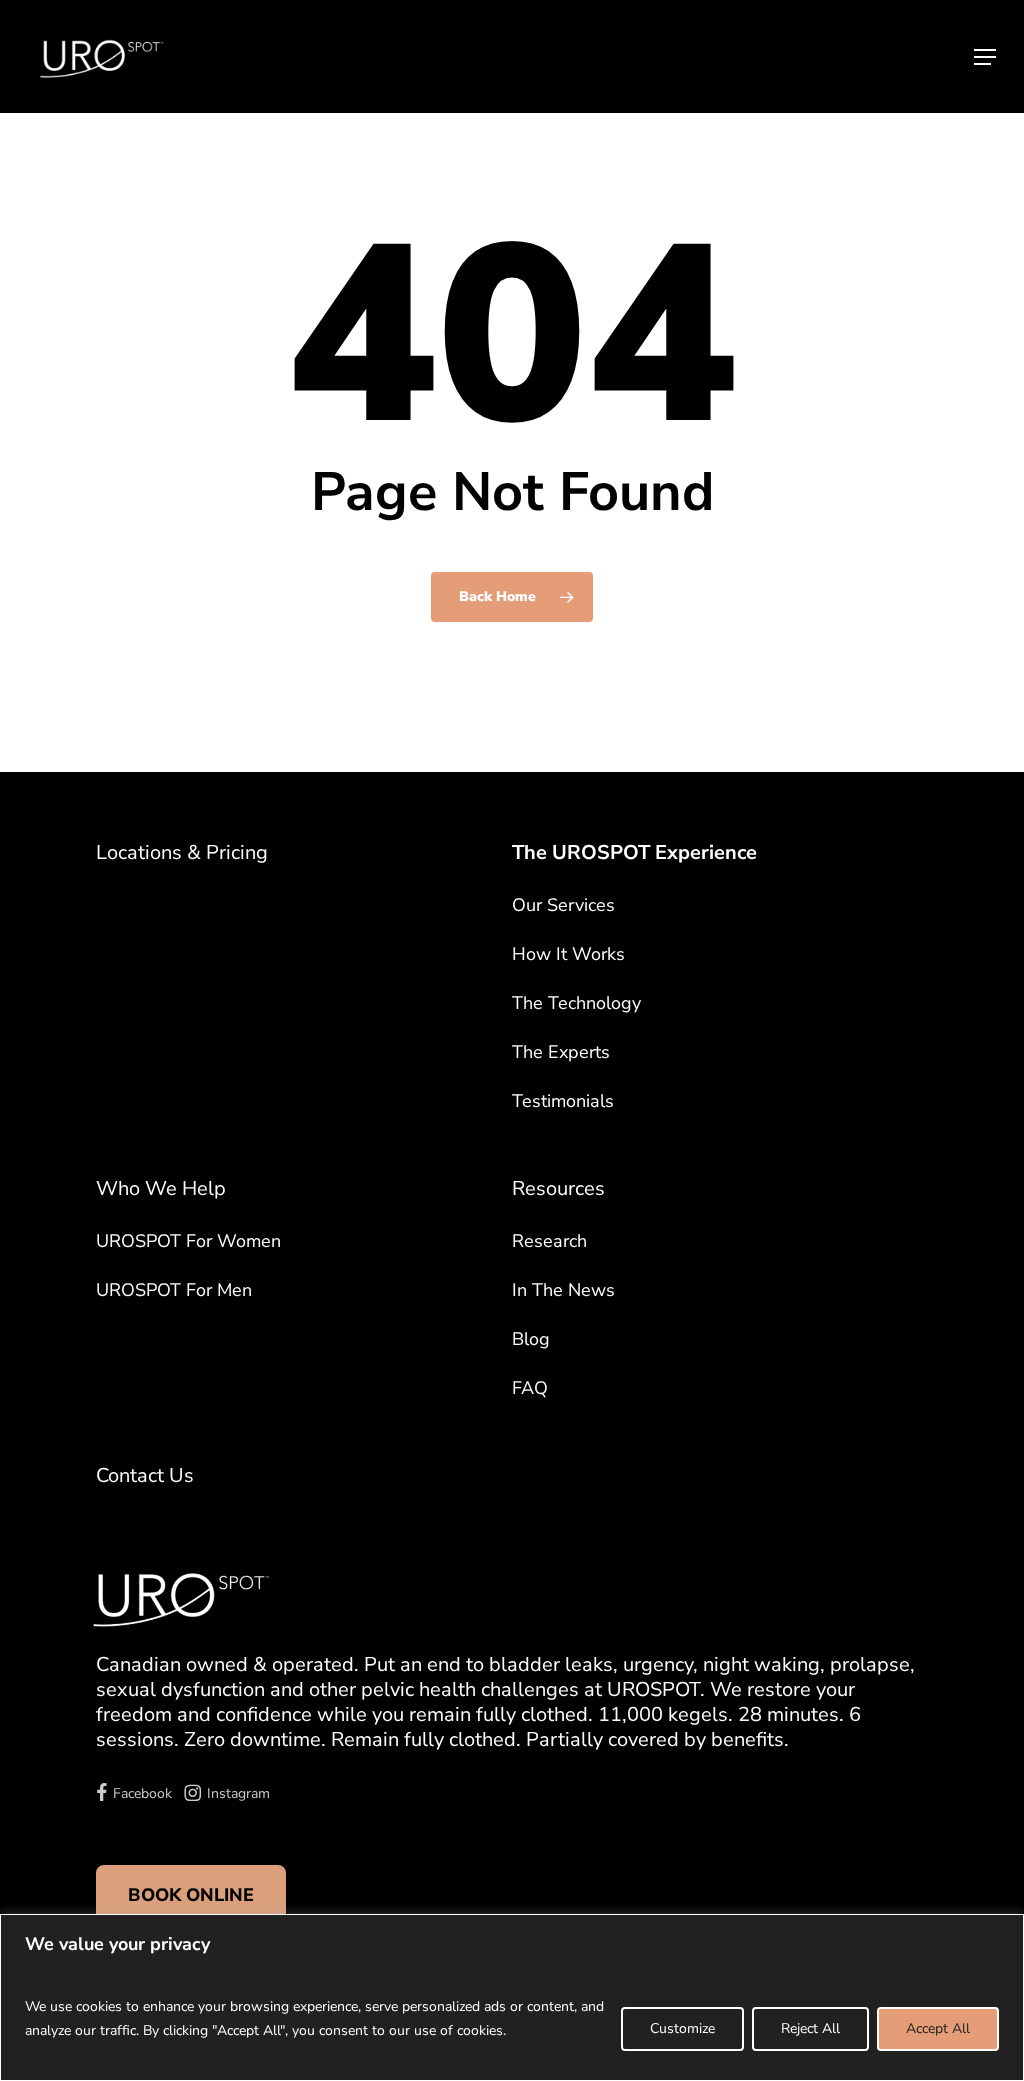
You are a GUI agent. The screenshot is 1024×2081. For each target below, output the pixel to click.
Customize (682, 2028)
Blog (531, 1339)
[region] (512, 1997)
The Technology (576, 1003)
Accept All (938, 2028)
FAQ (530, 1388)
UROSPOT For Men (174, 1290)
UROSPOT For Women (188, 1241)
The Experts (561, 1052)
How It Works (568, 954)
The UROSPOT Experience (634, 852)
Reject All (810, 2028)
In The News (563, 1290)
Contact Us (145, 1475)
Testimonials (563, 1101)
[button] (985, 57)
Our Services (563, 905)
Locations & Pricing (182, 852)
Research (549, 1241)
